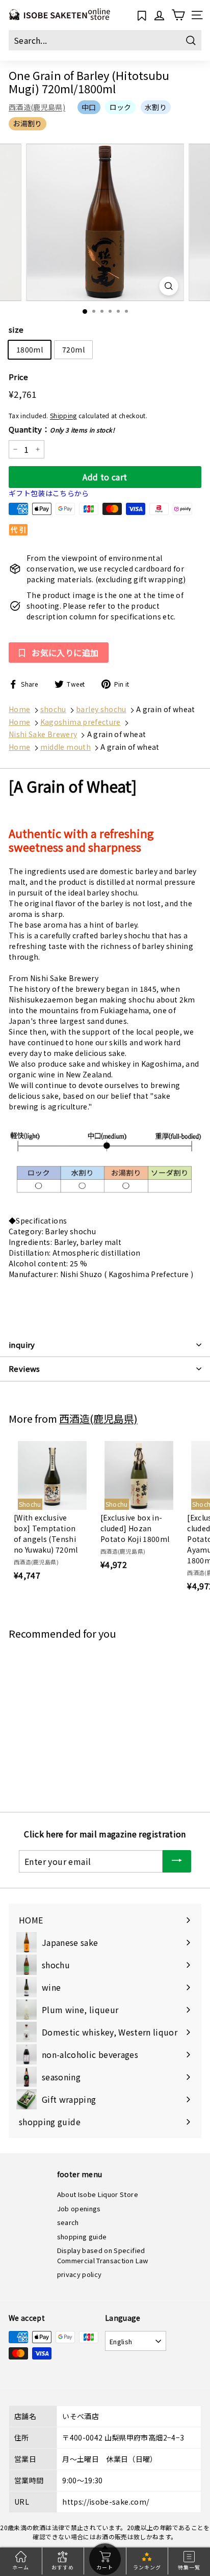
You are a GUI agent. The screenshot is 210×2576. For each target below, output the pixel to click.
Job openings (79, 2208)
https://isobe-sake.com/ (106, 2502)
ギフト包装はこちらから (49, 493)
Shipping (63, 415)
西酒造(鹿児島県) (37, 107)
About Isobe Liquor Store (98, 2194)
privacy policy (80, 2274)
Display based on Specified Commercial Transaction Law (103, 2255)
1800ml (30, 349)
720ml (73, 349)
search (68, 2222)
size (16, 329)
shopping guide (82, 2236)
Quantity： (62, 429)
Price (19, 377)
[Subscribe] (177, 1862)
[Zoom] (169, 286)
